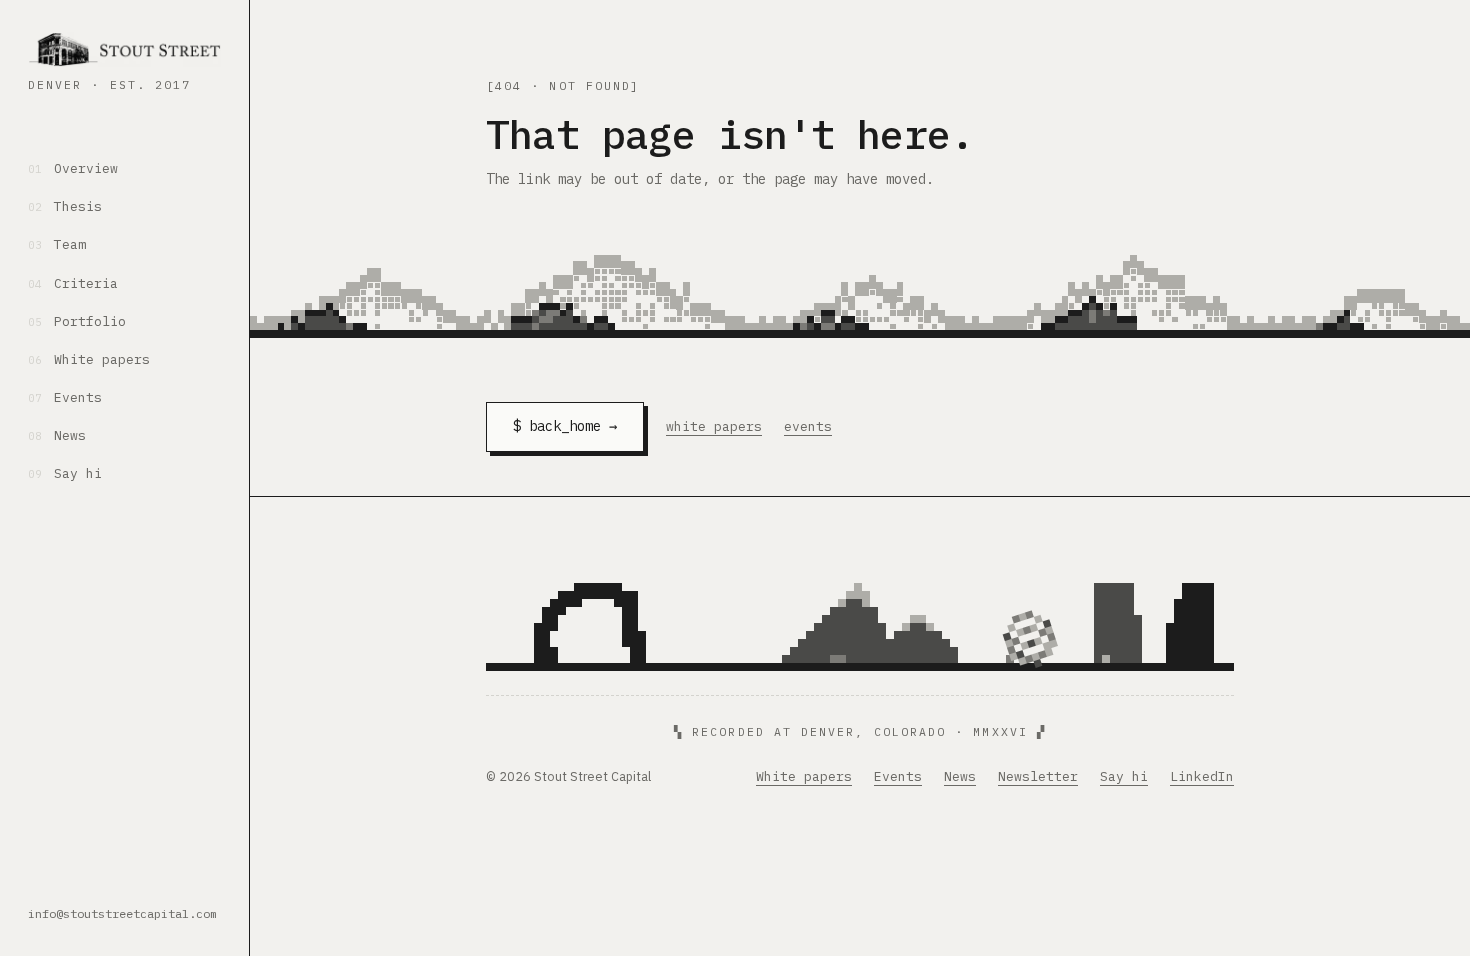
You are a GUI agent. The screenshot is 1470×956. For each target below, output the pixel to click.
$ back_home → (565, 426)
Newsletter (1038, 776)
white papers (714, 426)
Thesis (65, 206)
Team (57, 244)
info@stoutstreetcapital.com (122, 913)
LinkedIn (1202, 776)
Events (65, 397)
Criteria (73, 283)
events (808, 426)
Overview (73, 168)
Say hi (65, 473)
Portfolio (77, 321)
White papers (89, 359)
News (57, 435)
